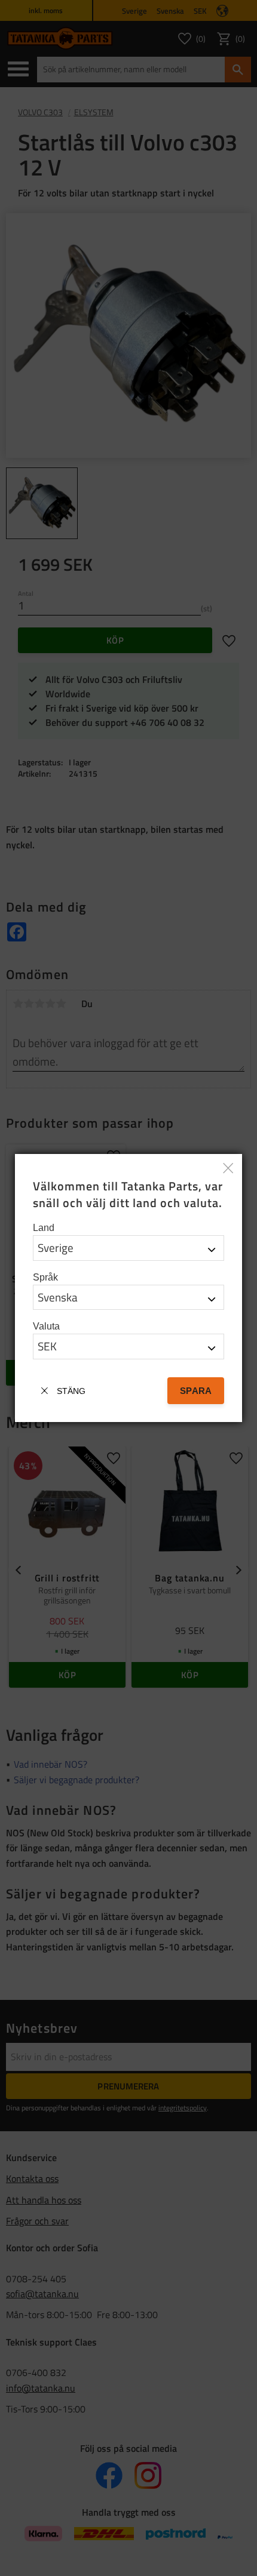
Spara (196, 1391)
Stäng (71, 1391)
